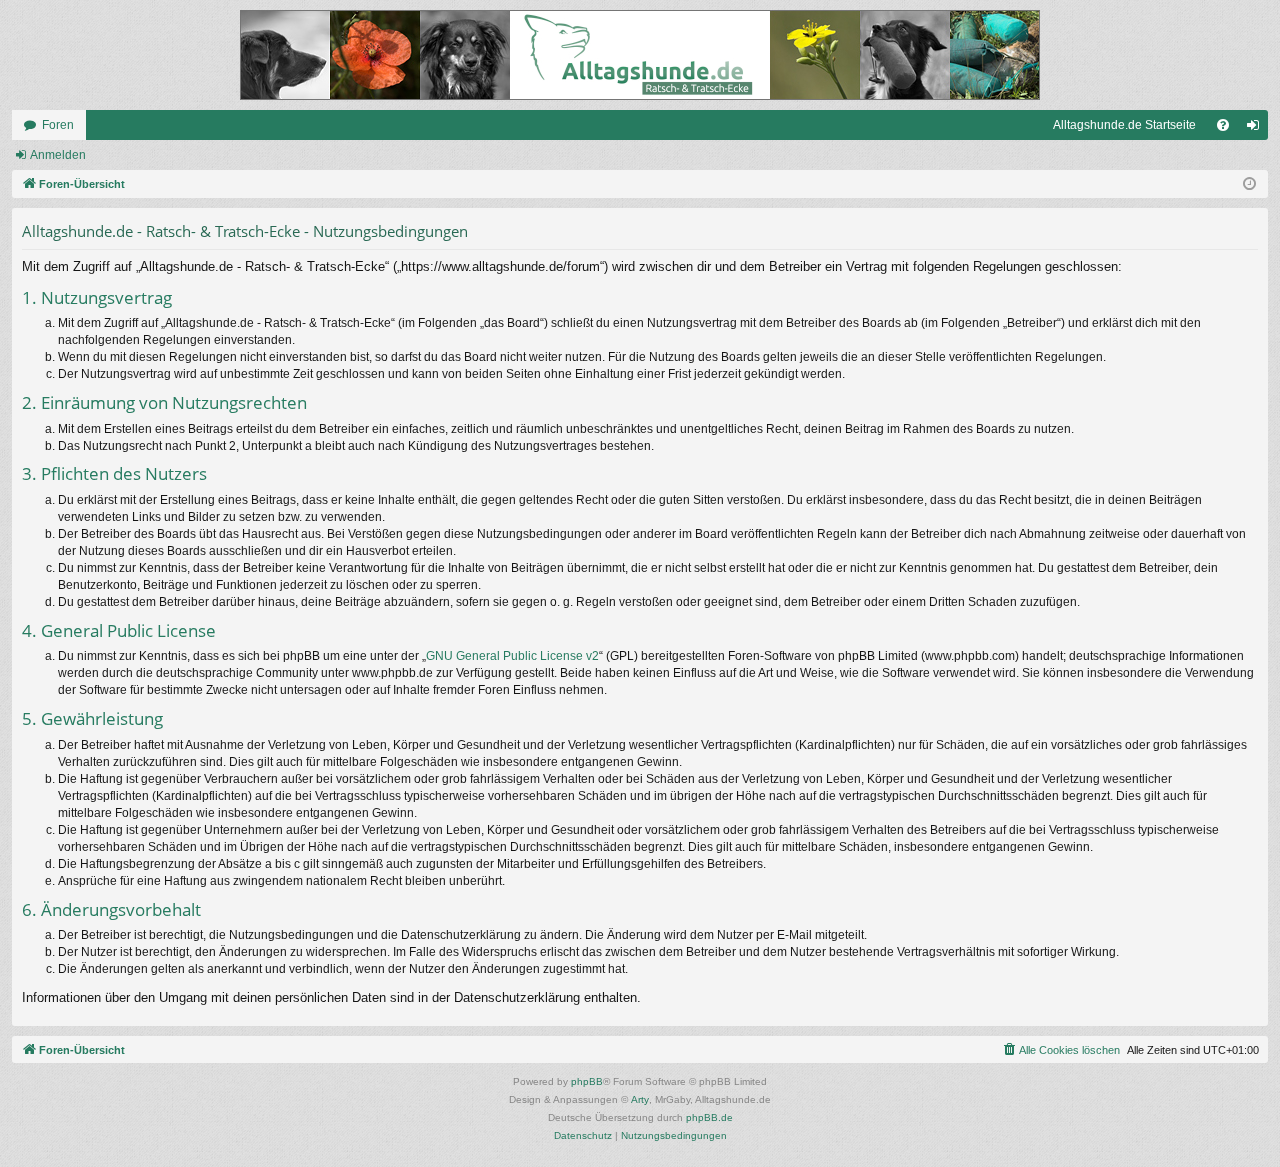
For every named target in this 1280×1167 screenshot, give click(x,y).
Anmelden (58, 155)
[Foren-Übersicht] (640, 55)
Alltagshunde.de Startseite (1124, 125)
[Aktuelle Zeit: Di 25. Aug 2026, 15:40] (1249, 184)
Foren (58, 125)
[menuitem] (1223, 125)
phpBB (587, 1081)
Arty (640, 1099)
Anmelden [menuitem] (1257, 129)
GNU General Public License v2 (512, 656)
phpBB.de (709, 1117)
